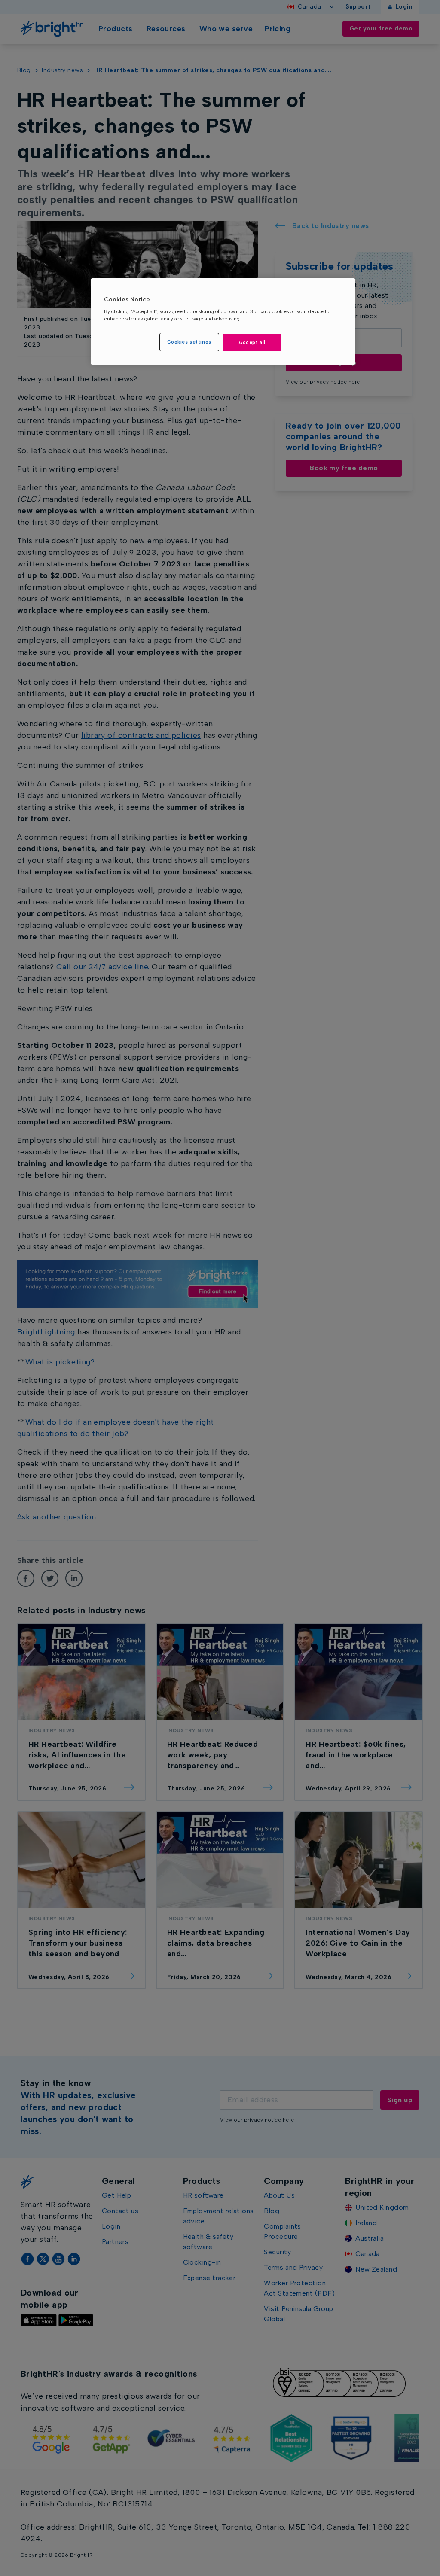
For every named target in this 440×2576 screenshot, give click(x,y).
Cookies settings (189, 342)
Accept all (252, 342)
